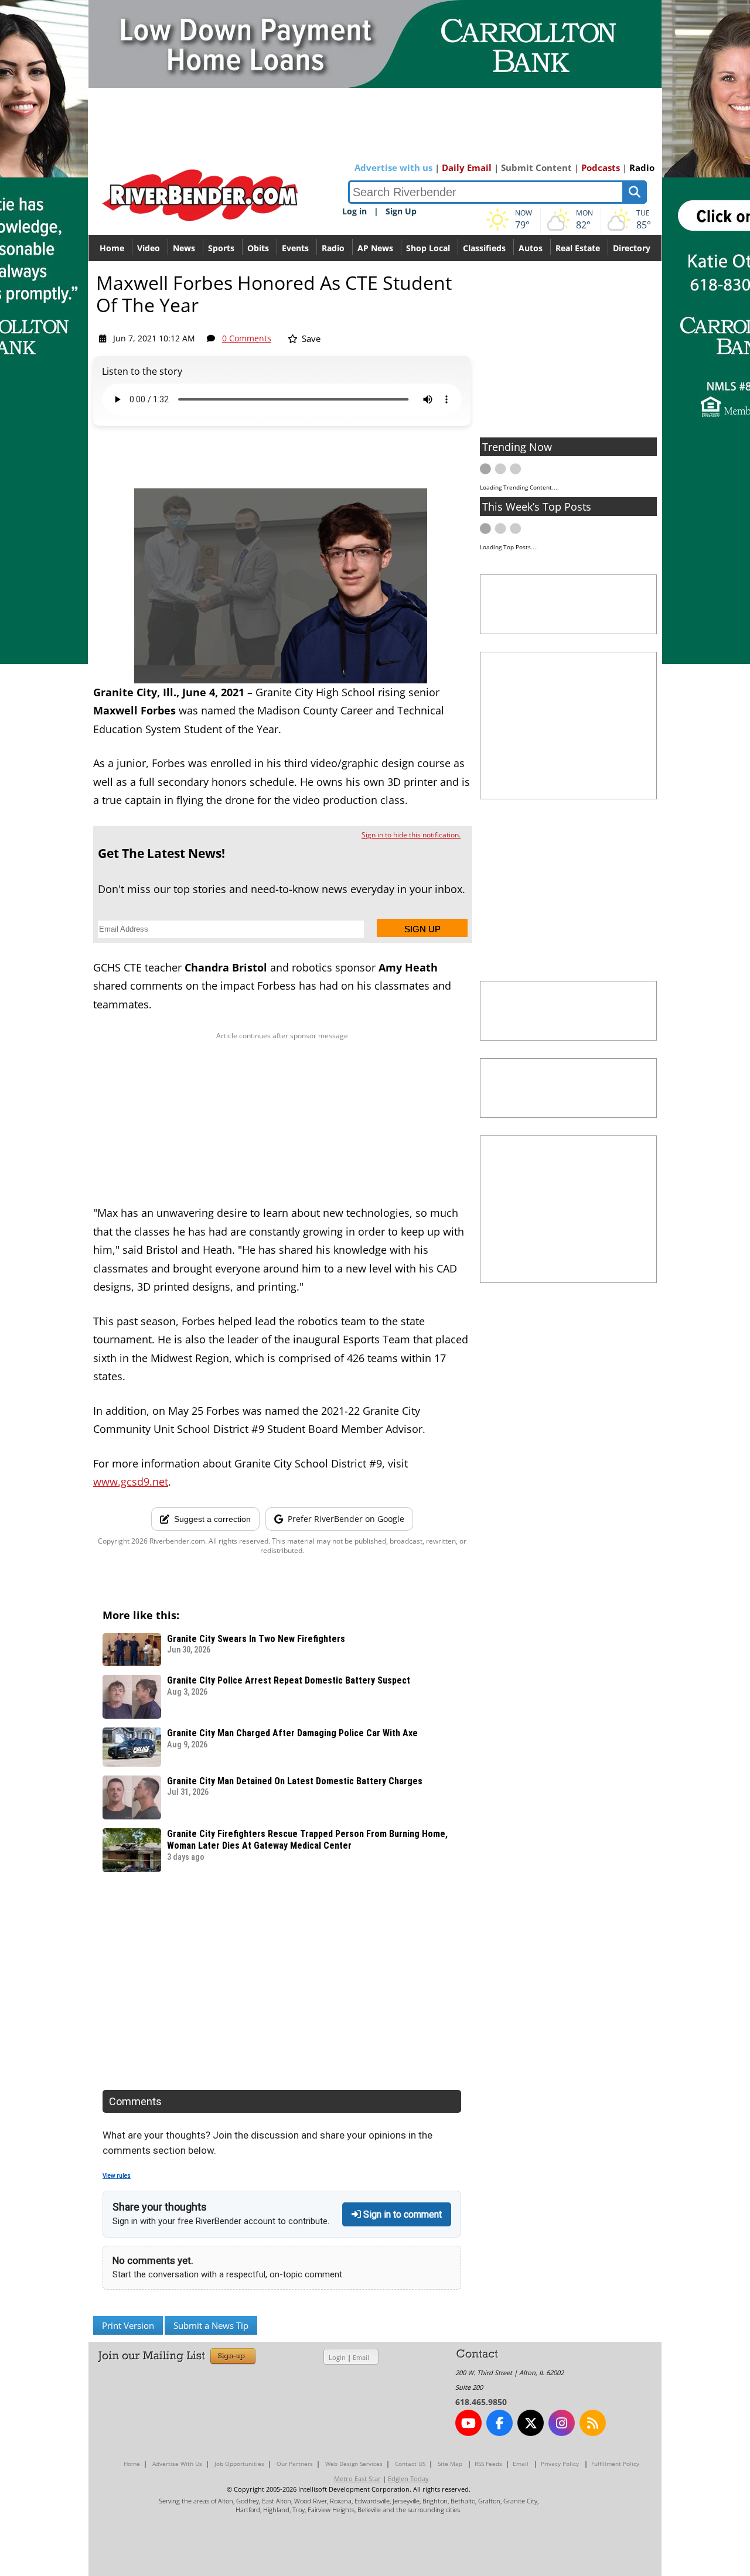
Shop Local (428, 248)
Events (295, 248)
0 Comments (247, 338)
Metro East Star (357, 2478)
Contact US (410, 2464)
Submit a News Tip (211, 2325)
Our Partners (295, 2464)
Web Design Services (354, 2464)
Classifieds (484, 248)
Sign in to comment (401, 2214)
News (184, 248)
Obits (258, 248)
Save (310, 338)
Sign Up (401, 211)
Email (361, 2357)
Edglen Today (408, 2478)
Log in (354, 211)
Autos (531, 248)
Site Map (450, 2464)
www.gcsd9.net (131, 1482)
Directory (632, 248)
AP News (375, 248)
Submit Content (536, 167)
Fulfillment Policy (615, 2464)
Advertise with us (393, 167)
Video (149, 248)
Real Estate (578, 248)
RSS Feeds (488, 2464)
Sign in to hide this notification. (411, 835)
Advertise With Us (177, 2464)
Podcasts (601, 167)
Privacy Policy (560, 2464)
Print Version (128, 2325)
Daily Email (467, 167)
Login (337, 2357)
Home (112, 248)
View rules (117, 2176)
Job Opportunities (239, 2464)
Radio (642, 167)
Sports (221, 248)
